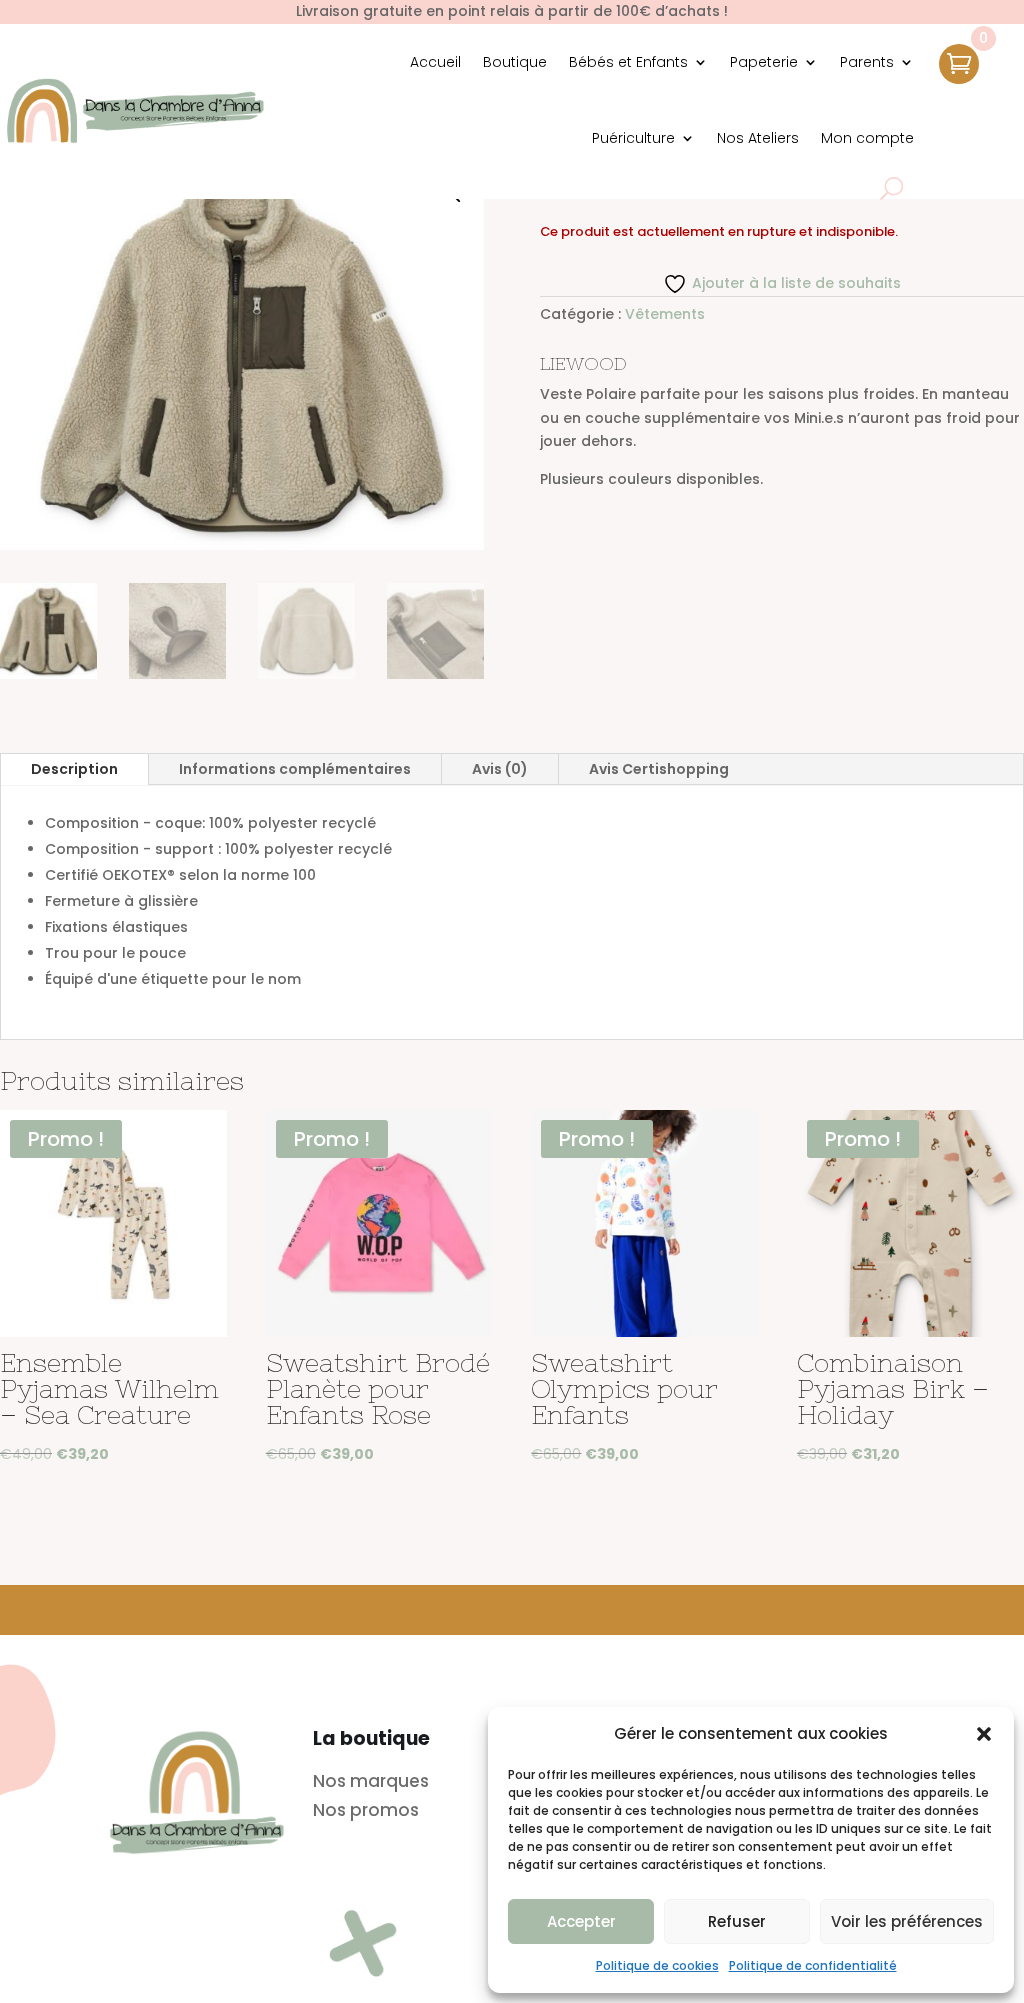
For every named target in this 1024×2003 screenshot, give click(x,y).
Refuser (737, 1921)
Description (74, 769)
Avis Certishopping (659, 769)
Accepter (581, 1921)
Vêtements (665, 314)
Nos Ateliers (758, 138)
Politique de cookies (657, 1965)
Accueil (435, 62)
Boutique (515, 62)
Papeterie (764, 62)
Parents (867, 62)
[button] (984, 1734)
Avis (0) (500, 769)
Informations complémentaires (295, 769)
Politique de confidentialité (813, 1965)
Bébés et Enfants (628, 62)
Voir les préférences (907, 1921)
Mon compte (867, 138)
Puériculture (633, 138)
